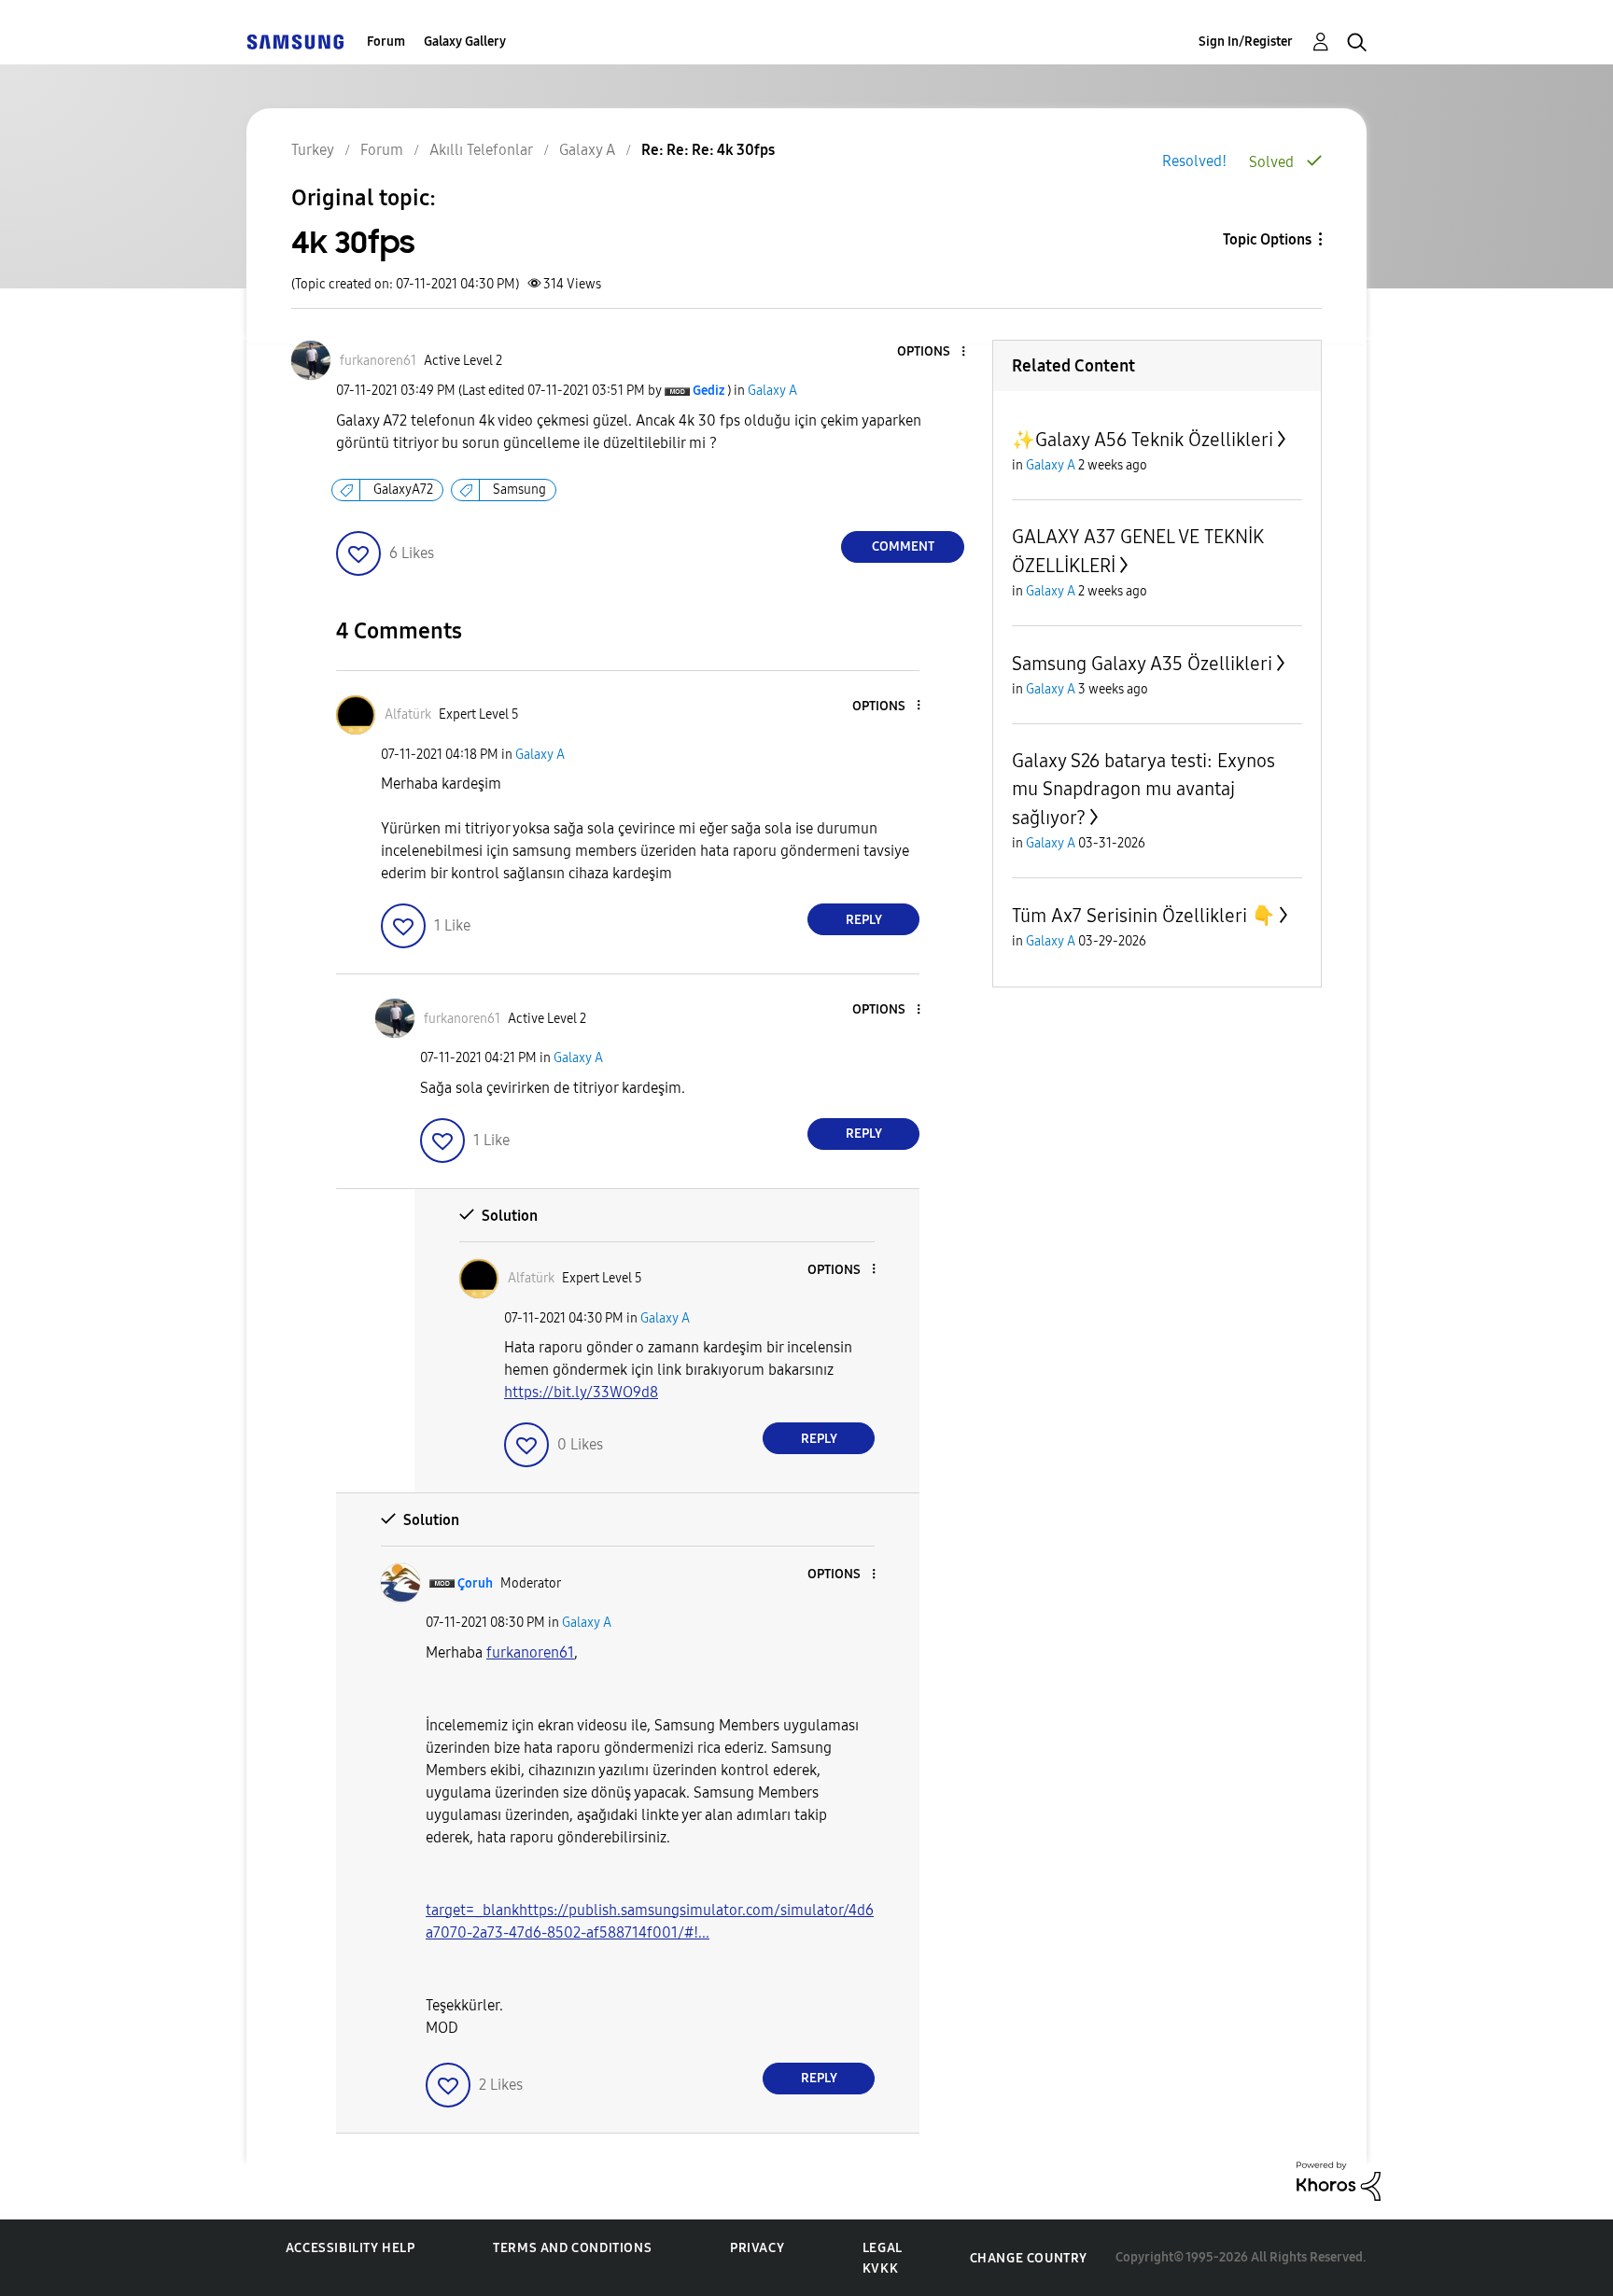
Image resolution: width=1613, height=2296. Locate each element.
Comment (903, 546)
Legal (883, 2248)
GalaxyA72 (403, 490)
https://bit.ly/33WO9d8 (581, 1392)
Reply (864, 920)
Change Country (1029, 2258)
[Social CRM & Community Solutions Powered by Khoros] (1339, 2180)
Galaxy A (772, 391)
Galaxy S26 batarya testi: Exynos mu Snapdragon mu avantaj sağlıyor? (1143, 789)
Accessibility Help (351, 2248)
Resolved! (1194, 161)
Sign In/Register (1246, 42)
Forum (386, 42)
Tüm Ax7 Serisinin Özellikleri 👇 (1143, 916)
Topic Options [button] (1267, 239)
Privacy (757, 2248)
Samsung (519, 490)
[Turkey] (295, 42)
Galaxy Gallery (465, 42)
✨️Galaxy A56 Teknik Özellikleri (1143, 440)
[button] (933, 352)
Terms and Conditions (572, 2248)
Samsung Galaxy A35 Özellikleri (1142, 664)
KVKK (880, 2268)
